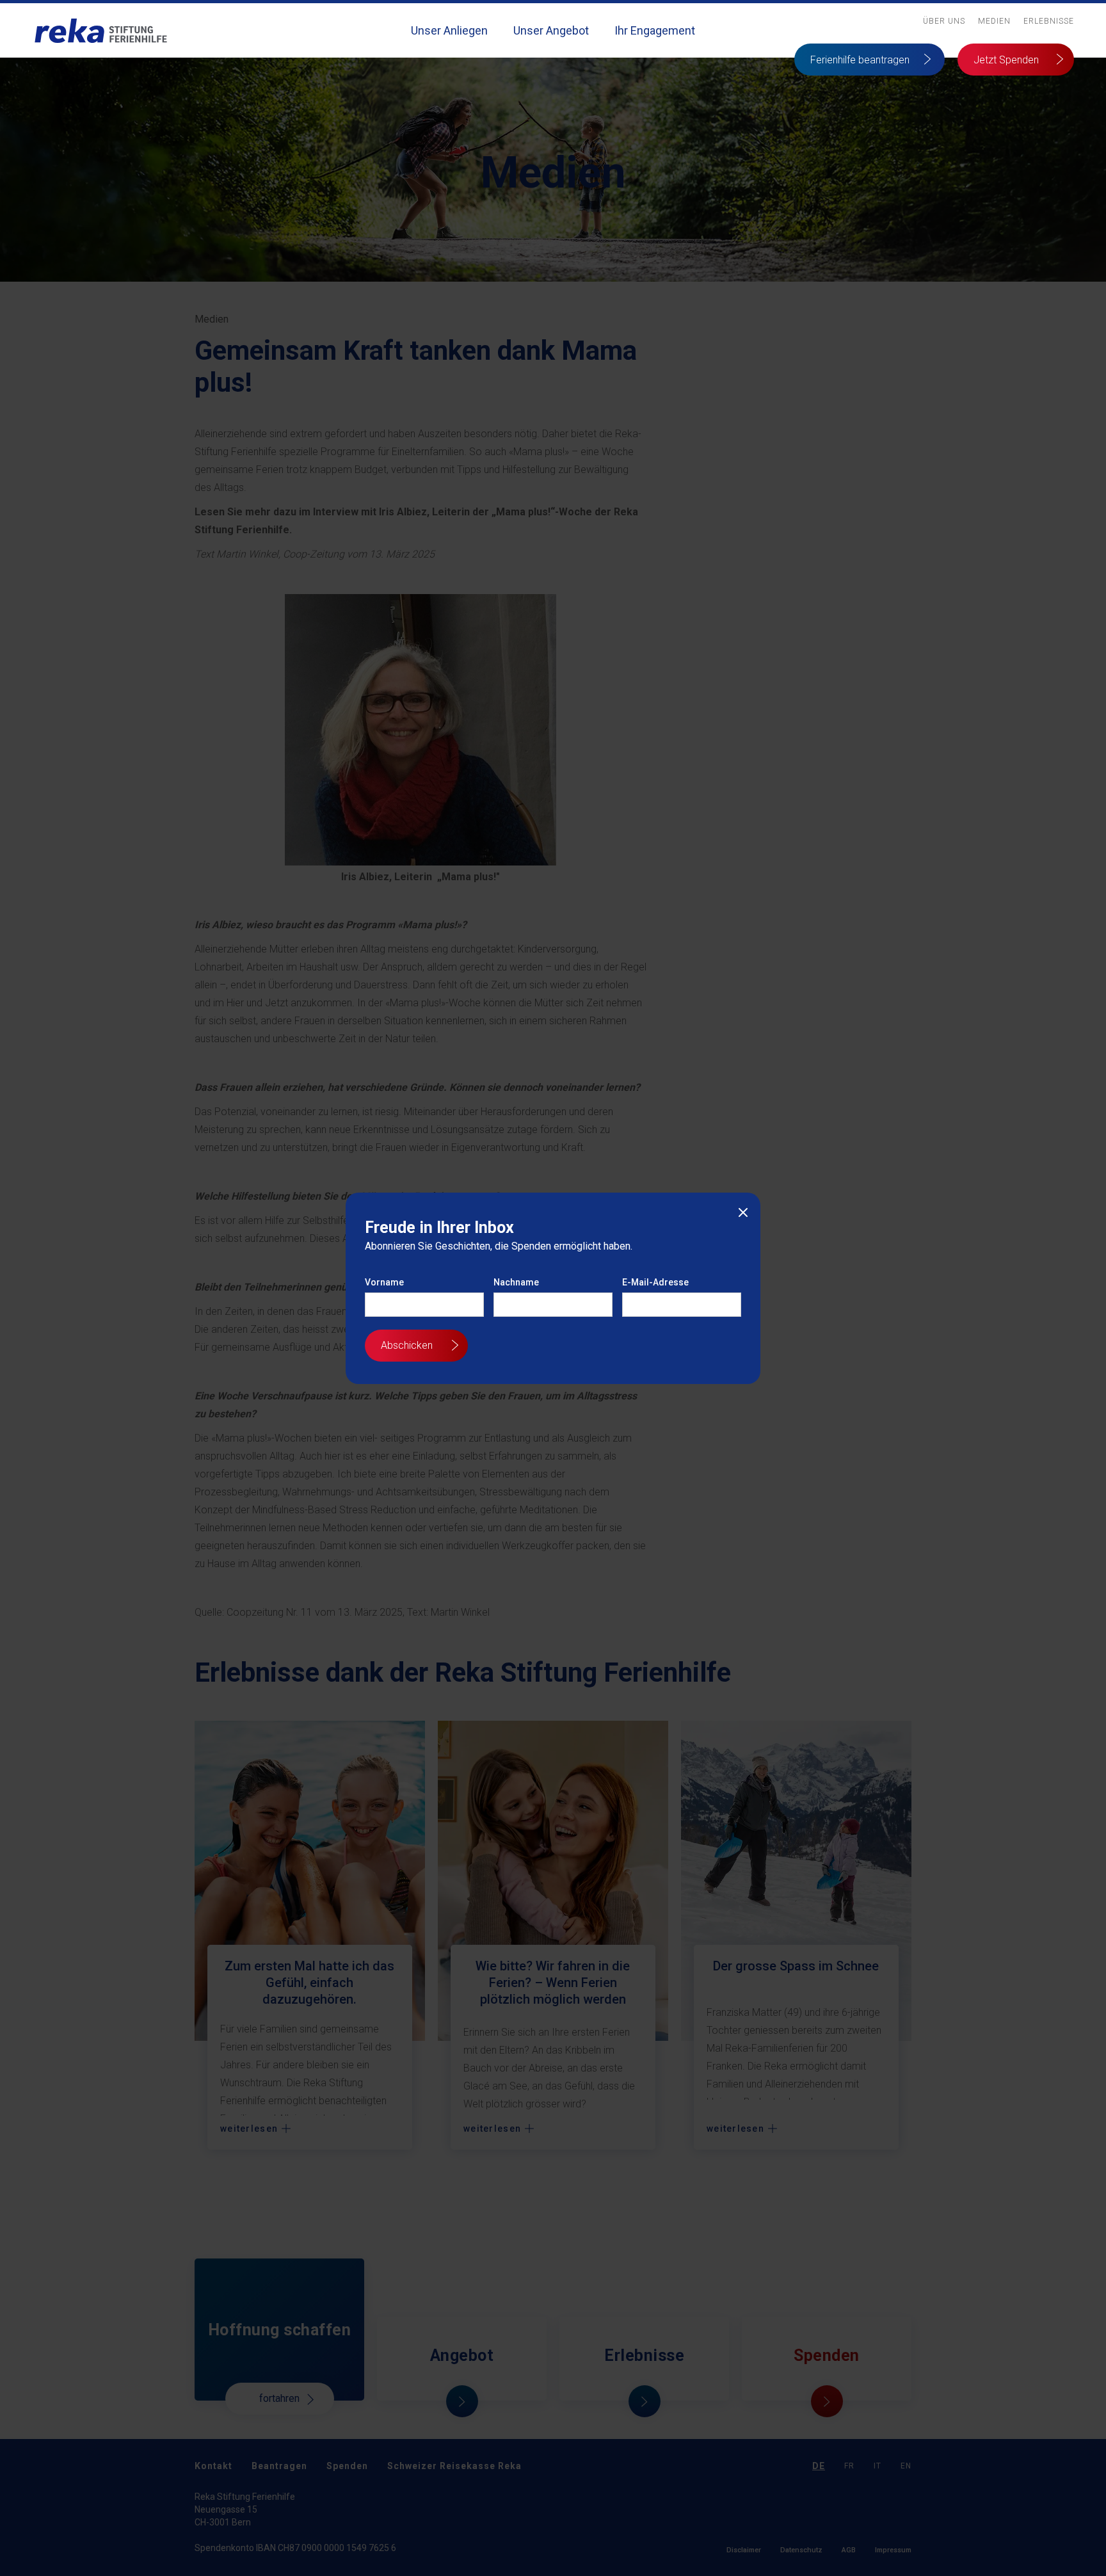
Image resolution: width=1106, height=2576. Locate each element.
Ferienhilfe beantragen (860, 60)
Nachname (516, 1282)
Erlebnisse (1049, 21)
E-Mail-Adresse (655, 1282)
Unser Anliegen (449, 30)
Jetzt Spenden (1006, 60)
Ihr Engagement (655, 30)
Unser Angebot (551, 30)
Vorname (384, 1282)
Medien (994, 21)
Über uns (944, 21)
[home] (101, 30)
